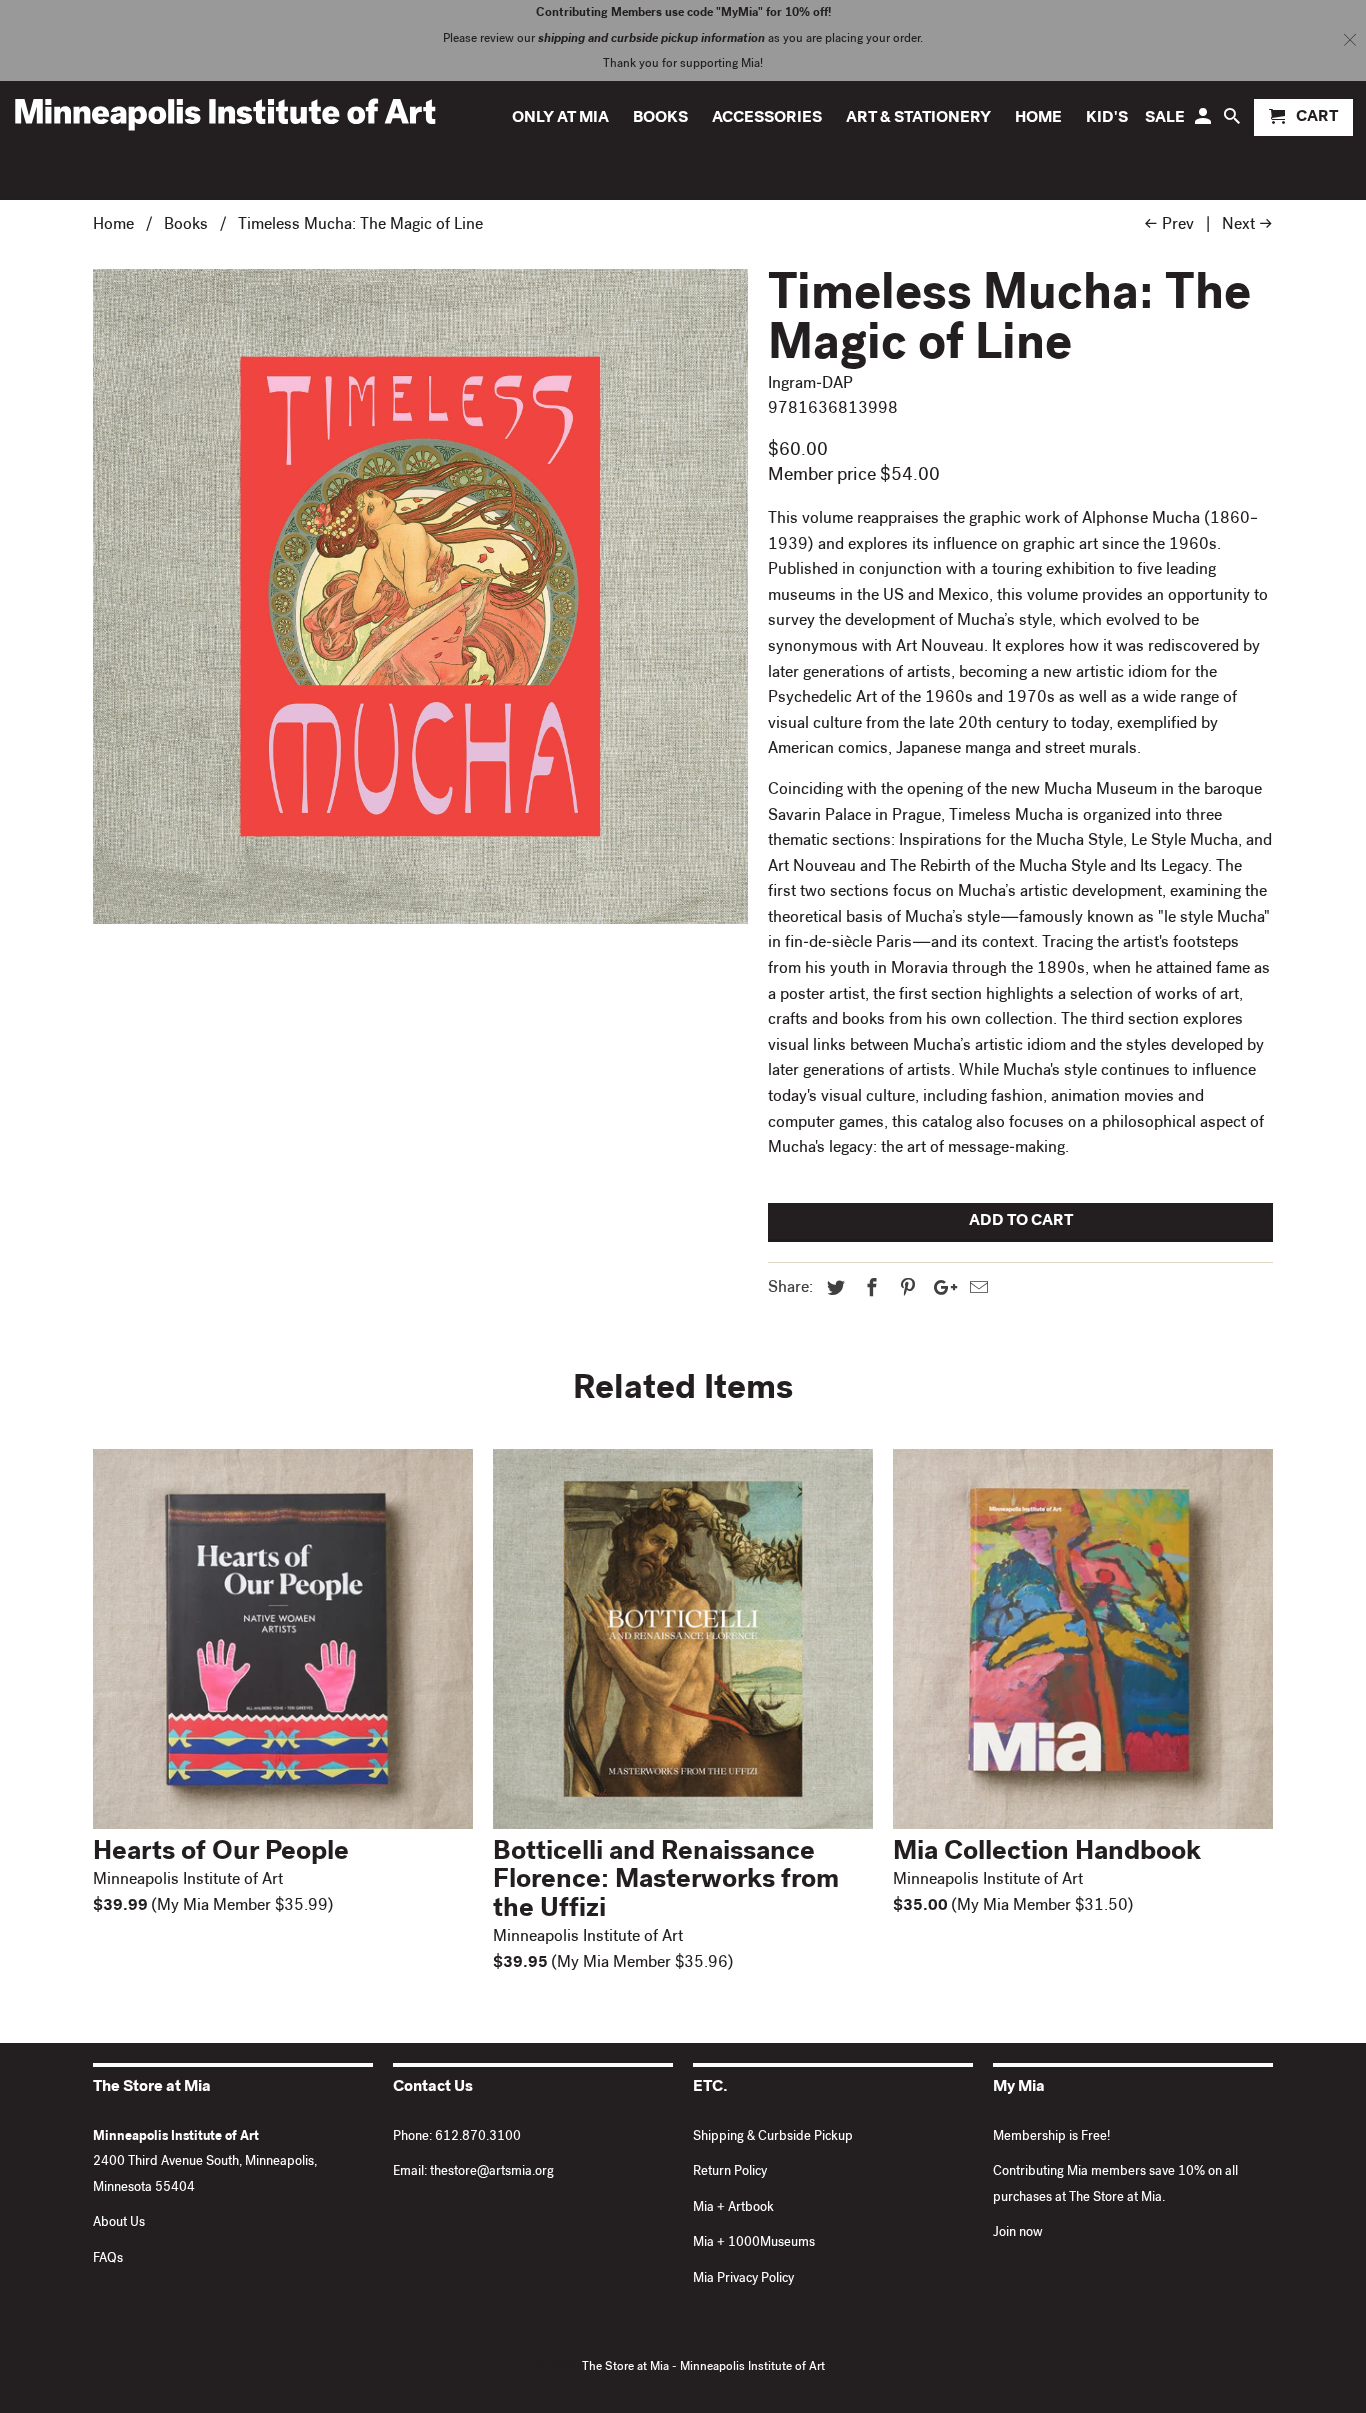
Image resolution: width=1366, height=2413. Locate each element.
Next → (1247, 226)
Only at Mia (560, 119)
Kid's (1107, 119)
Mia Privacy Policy (743, 2279)
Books (660, 119)
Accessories (767, 119)
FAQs (108, 2259)
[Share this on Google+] (940, 1290)
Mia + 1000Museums (754, 2243)
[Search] (1233, 121)
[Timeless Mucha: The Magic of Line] (420, 596)
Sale (1165, 119)
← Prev (1169, 226)
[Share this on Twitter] (833, 1290)
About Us (119, 2223)
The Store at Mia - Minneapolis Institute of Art (703, 2368)
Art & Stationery (918, 119)
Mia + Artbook (733, 2208)
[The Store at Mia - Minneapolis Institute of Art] (225, 113)
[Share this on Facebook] (869, 1290)
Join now (1018, 2233)
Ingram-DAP (810, 385)
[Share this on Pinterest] (905, 1290)
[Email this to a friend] (976, 1290)
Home (1038, 119)
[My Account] (1204, 121)
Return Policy (730, 2172)
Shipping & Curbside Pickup (773, 2137)
